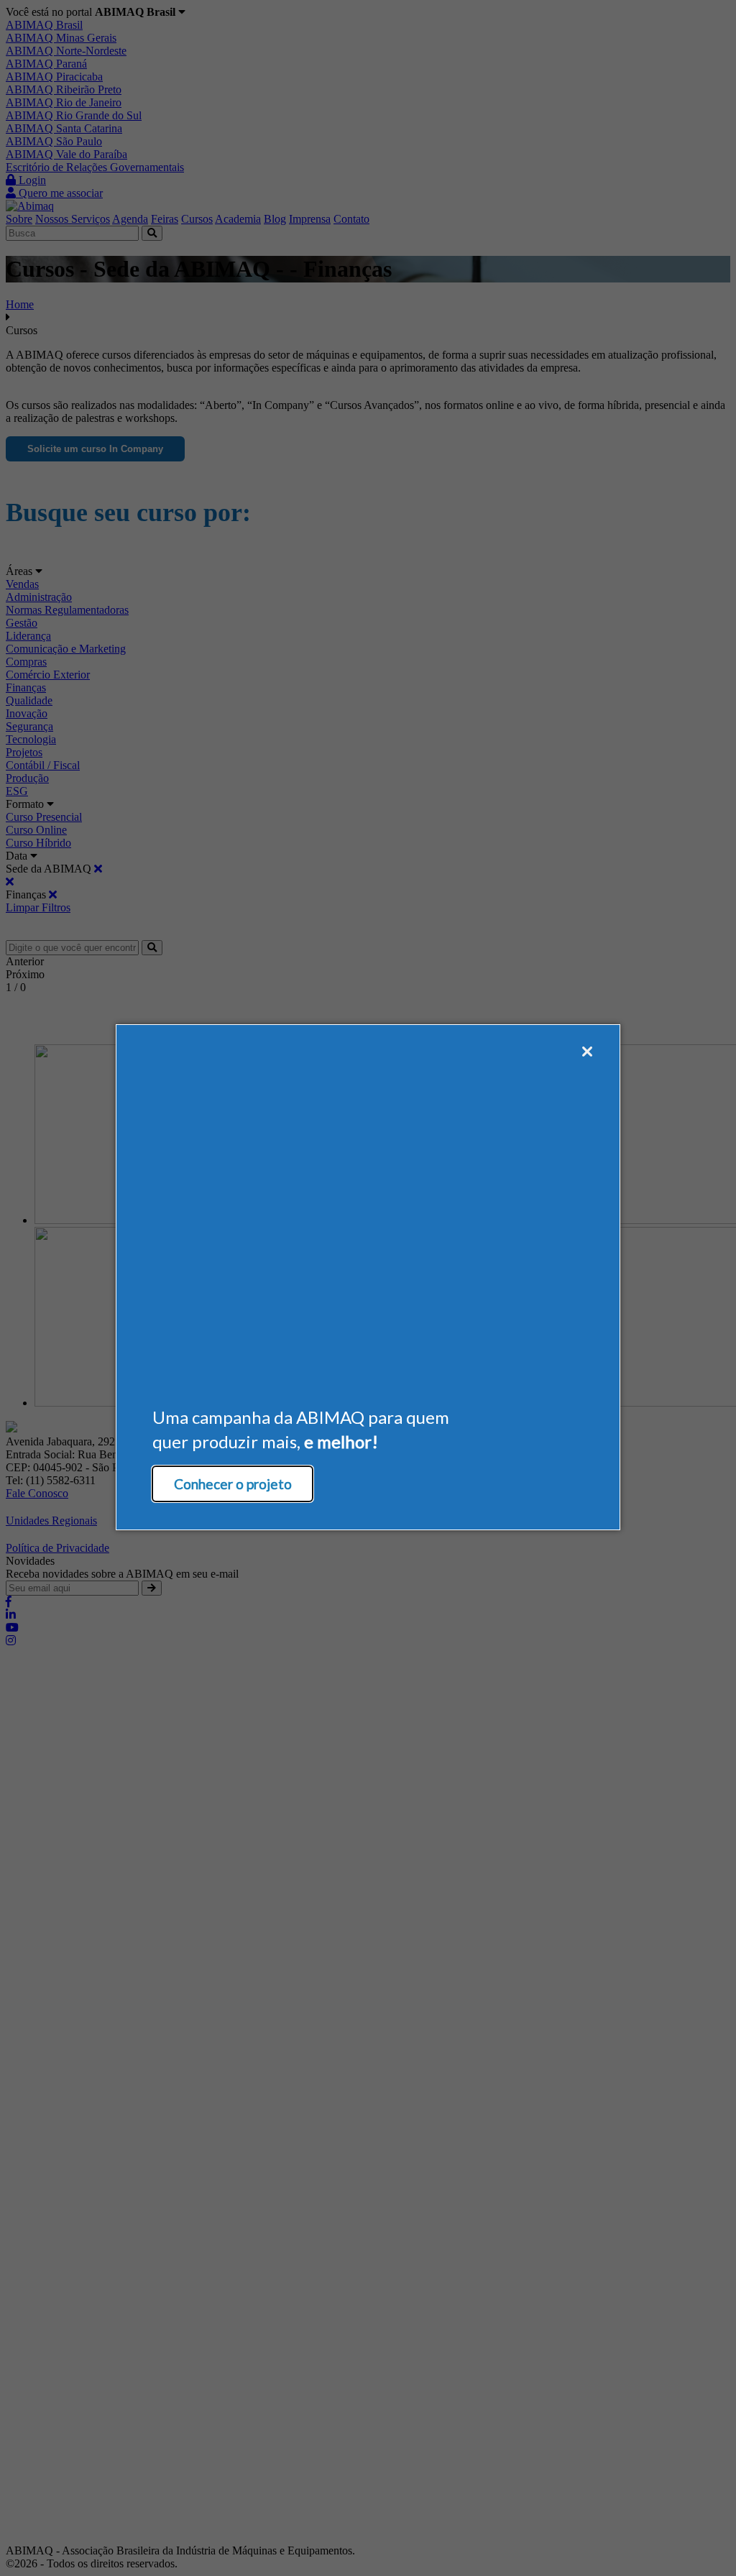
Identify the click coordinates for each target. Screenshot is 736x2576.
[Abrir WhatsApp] (700, 2540)
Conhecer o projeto (233, 1484)
